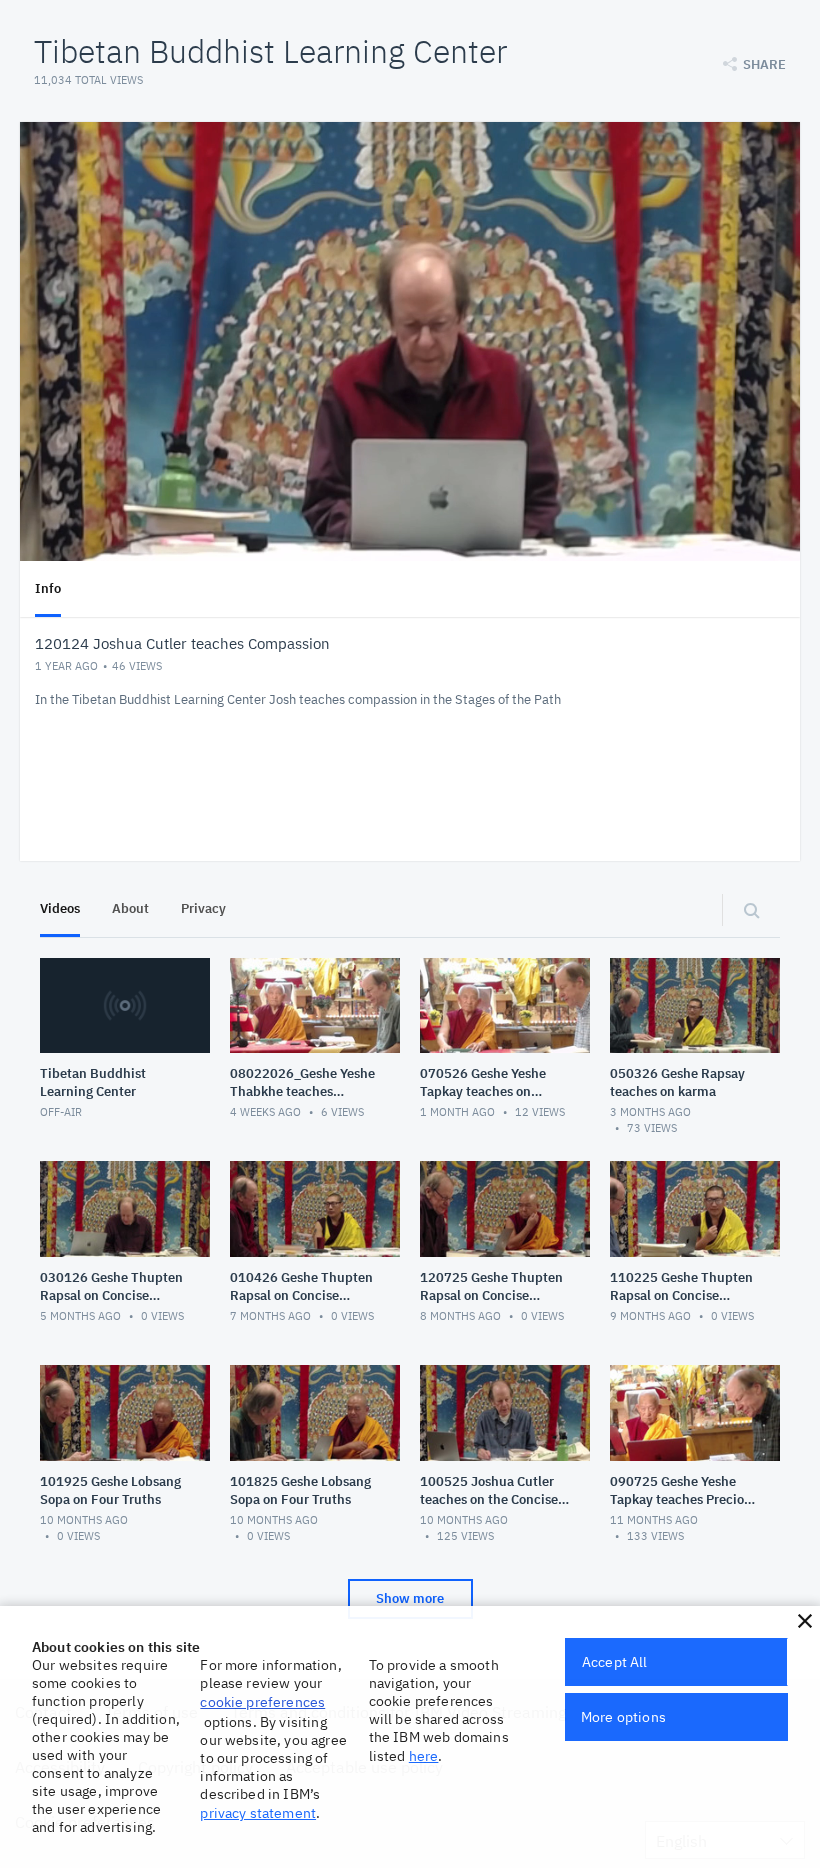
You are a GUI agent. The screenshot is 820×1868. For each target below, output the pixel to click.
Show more (410, 1598)
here (424, 1756)
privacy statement (258, 1813)
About (130, 908)
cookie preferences (262, 1702)
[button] (805, 1621)
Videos (60, 908)
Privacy (203, 908)
